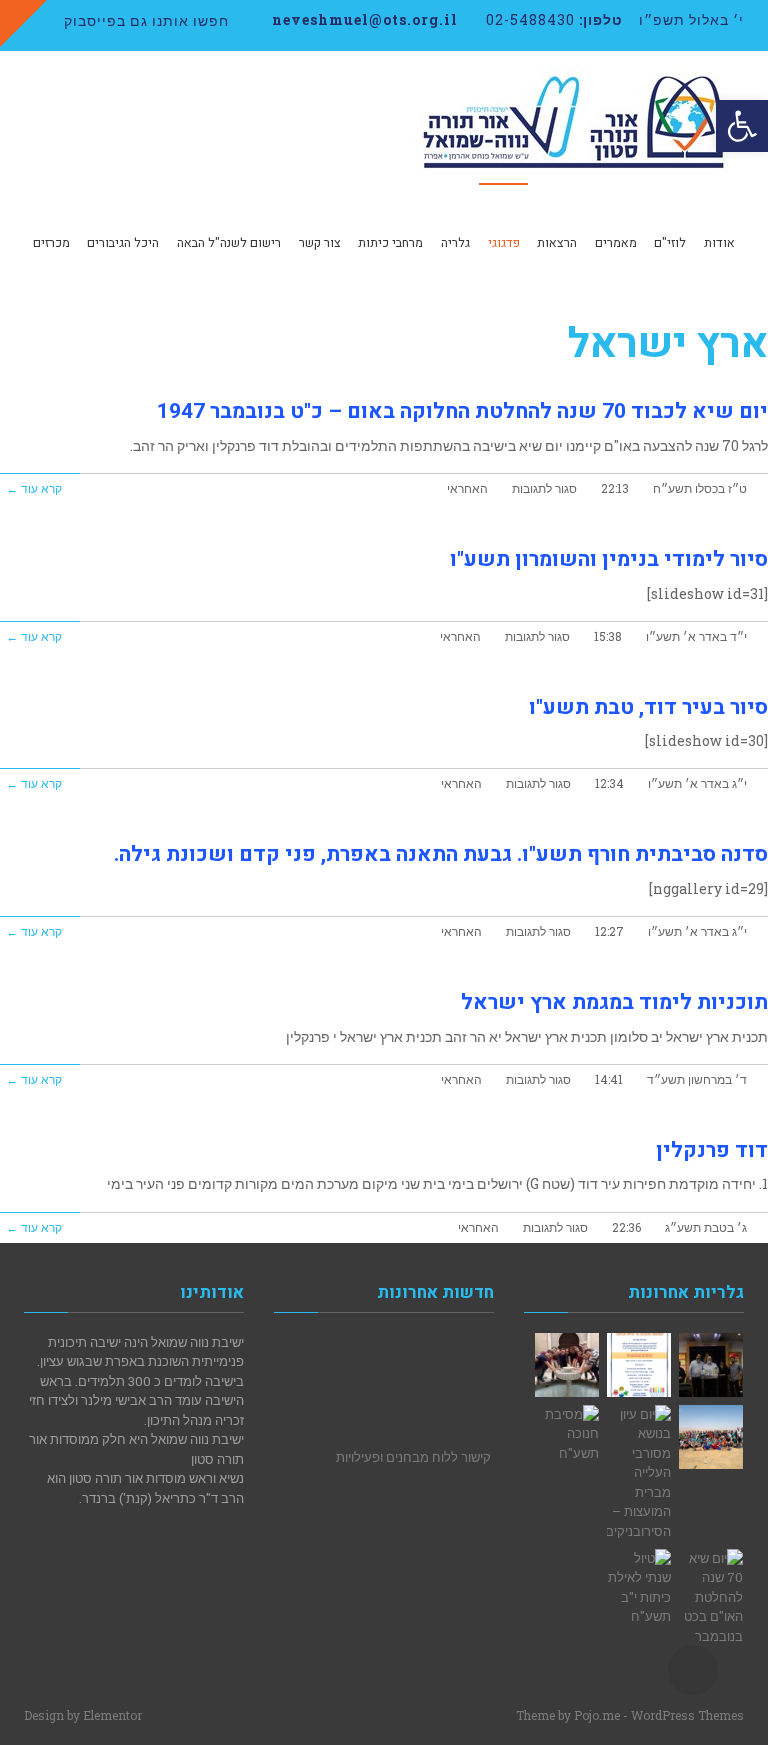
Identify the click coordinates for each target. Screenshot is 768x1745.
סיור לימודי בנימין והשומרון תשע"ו (609, 559)
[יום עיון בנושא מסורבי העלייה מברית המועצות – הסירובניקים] (639, 1473)
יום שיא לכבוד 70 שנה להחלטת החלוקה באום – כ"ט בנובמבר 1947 (462, 411)
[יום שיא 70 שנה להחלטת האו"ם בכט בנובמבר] (711, 1598)
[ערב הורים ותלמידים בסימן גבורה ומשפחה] (639, 1365)
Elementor (112, 1715)
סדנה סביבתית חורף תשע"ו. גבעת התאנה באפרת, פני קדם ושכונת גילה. (441, 854)
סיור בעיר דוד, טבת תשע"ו (648, 707)
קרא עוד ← (34, 488)
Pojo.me (597, 1715)
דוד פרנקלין (712, 1150)
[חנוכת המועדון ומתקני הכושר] (711, 1365)
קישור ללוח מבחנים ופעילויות (413, 1452)
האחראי (467, 488)
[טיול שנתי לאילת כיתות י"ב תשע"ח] (639, 1588)
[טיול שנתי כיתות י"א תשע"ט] (711, 1437)
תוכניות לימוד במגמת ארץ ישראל (614, 1002)
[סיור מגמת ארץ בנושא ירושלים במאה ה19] (567, 1365)
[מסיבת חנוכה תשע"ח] (567, 1434)
